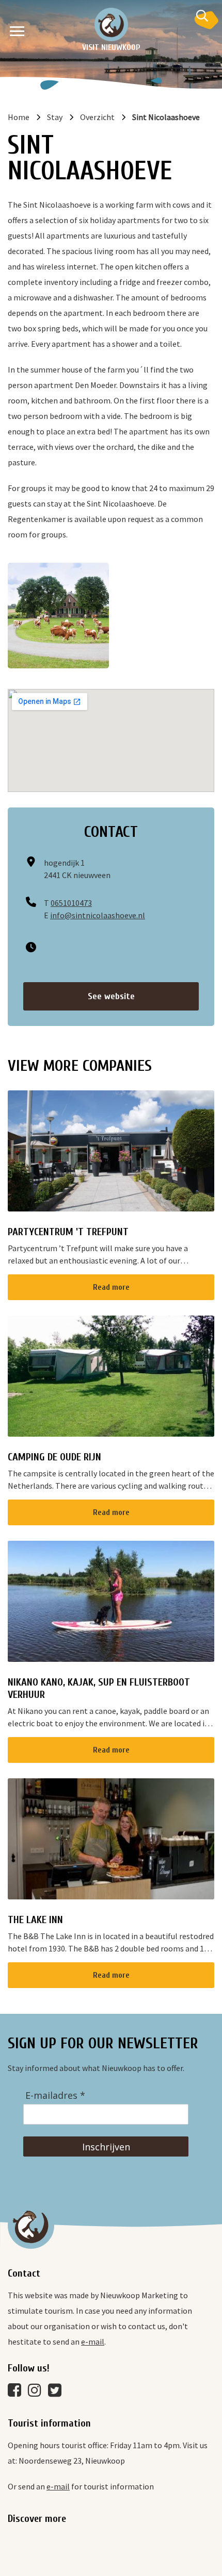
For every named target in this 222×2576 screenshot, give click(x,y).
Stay (55, 117)
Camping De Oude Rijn (54, 1457)
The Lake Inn (35, 1920)
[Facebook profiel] (17, 2393)
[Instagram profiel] (37, 2393)
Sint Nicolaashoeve (166, 117)
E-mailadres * (55, 2095)
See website (111, 996)
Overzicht (97, 117)
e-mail (93, 2342)
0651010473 (71, 903)
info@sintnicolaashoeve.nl (98, 915)
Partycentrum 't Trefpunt (68, 1232)
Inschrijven (106, 2147)
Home (19, 117)
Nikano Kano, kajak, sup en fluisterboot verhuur (99, 1688)
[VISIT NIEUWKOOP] (111, 24)
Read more (111, 1287)
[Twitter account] (57, 2393)
